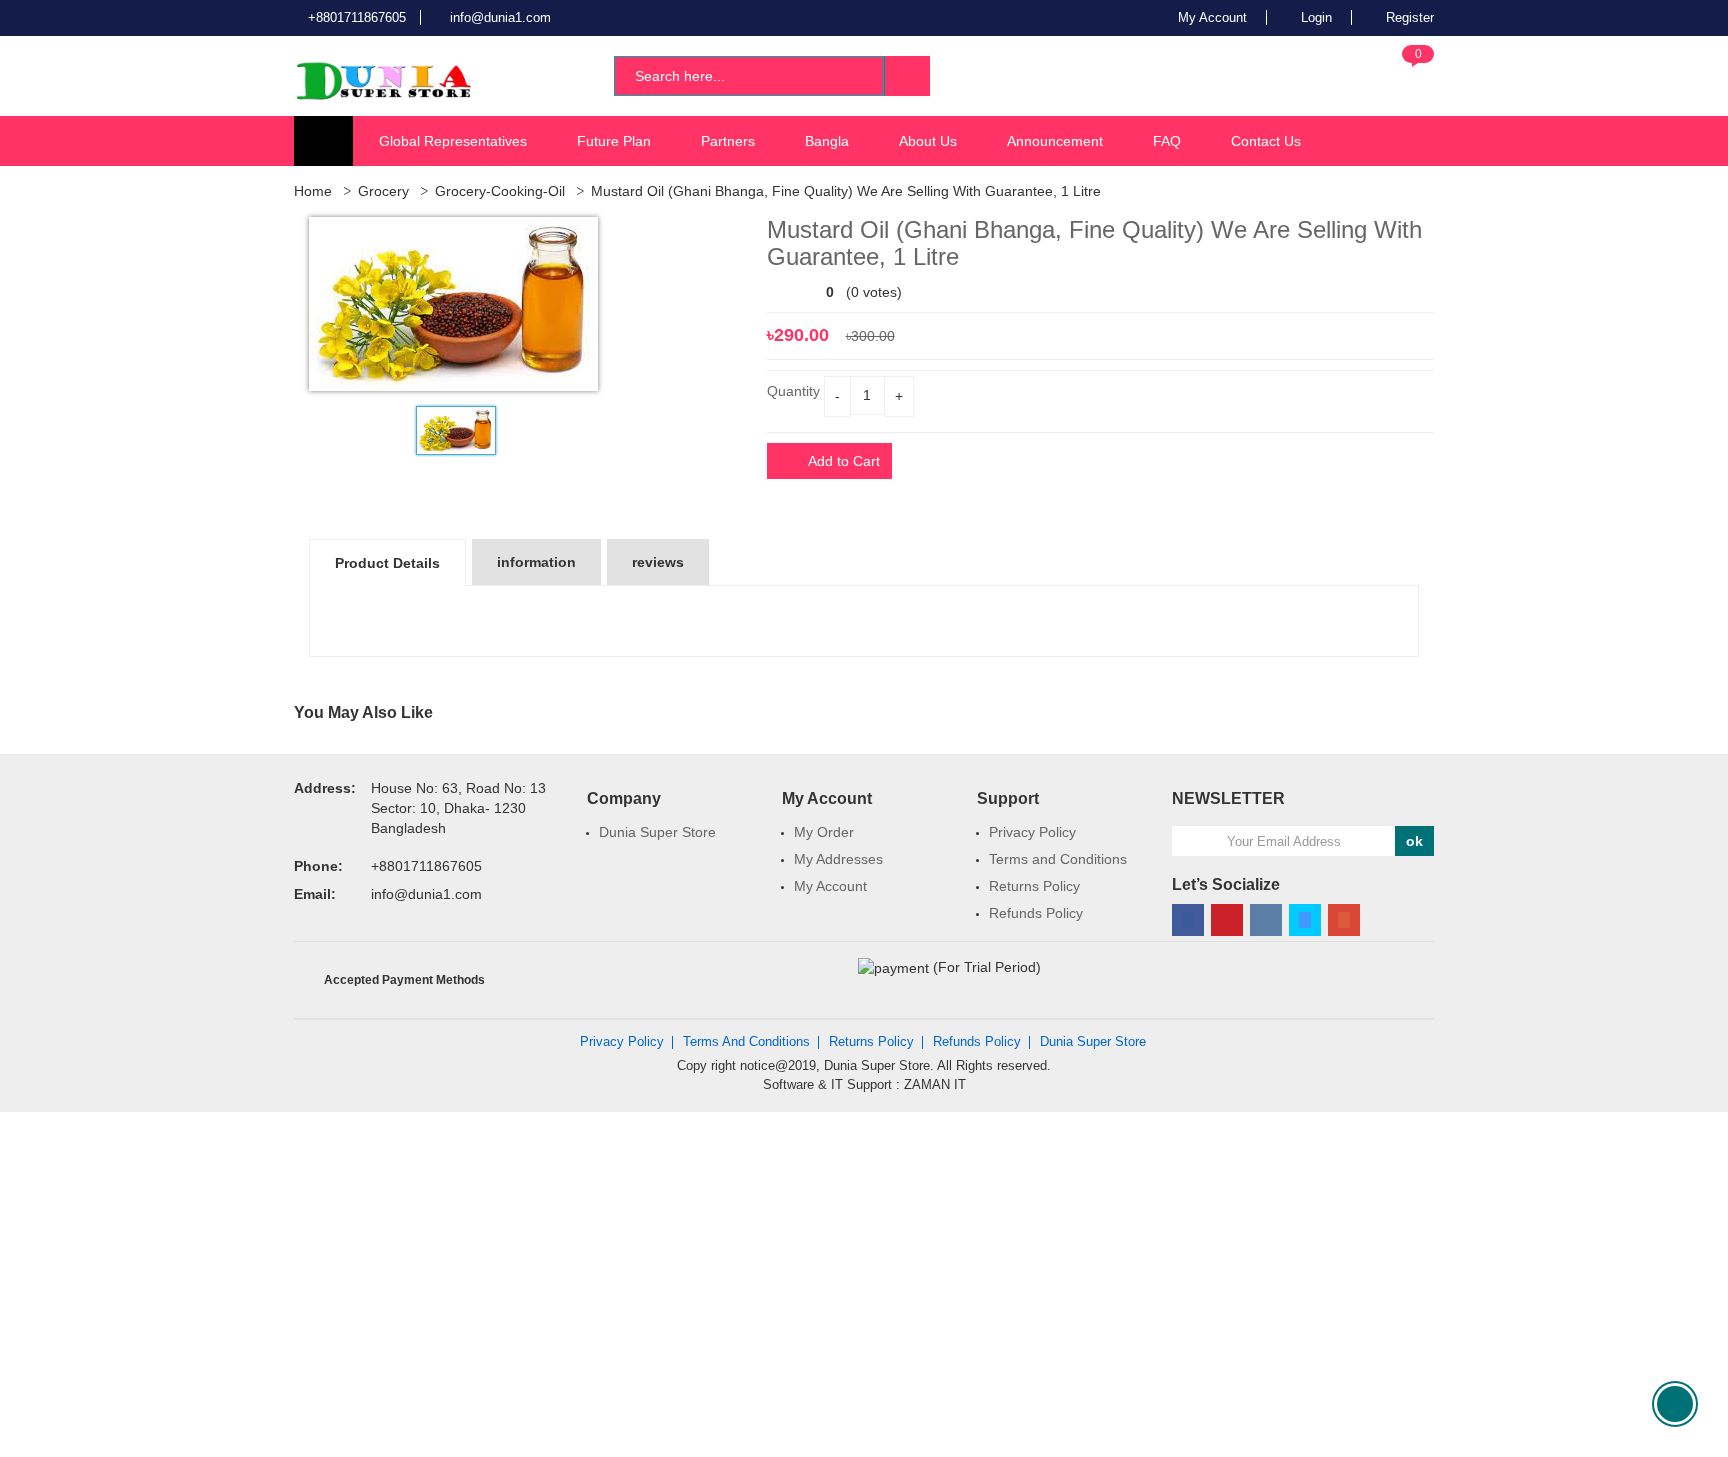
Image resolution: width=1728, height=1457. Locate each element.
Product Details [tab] (387, 563)
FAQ (1167, 141)
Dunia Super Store (657, 832)
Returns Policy (1034, 886)
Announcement (1055, 141)
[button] (1402, 74)
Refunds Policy (1036, 913)
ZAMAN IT (935, 1084)
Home (313, 191)
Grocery (383, 191)
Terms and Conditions (1058, 859)
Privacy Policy (1032, 832)
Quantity (793, 391)
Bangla (827, 141)
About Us (928, 141)
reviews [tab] (658, 562)
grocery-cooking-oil (500, 191)
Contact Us (1266, 141)
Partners (728, 141)
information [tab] (536, 562)
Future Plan (614, 141)
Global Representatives (453, 141)
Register (1408, 17)
